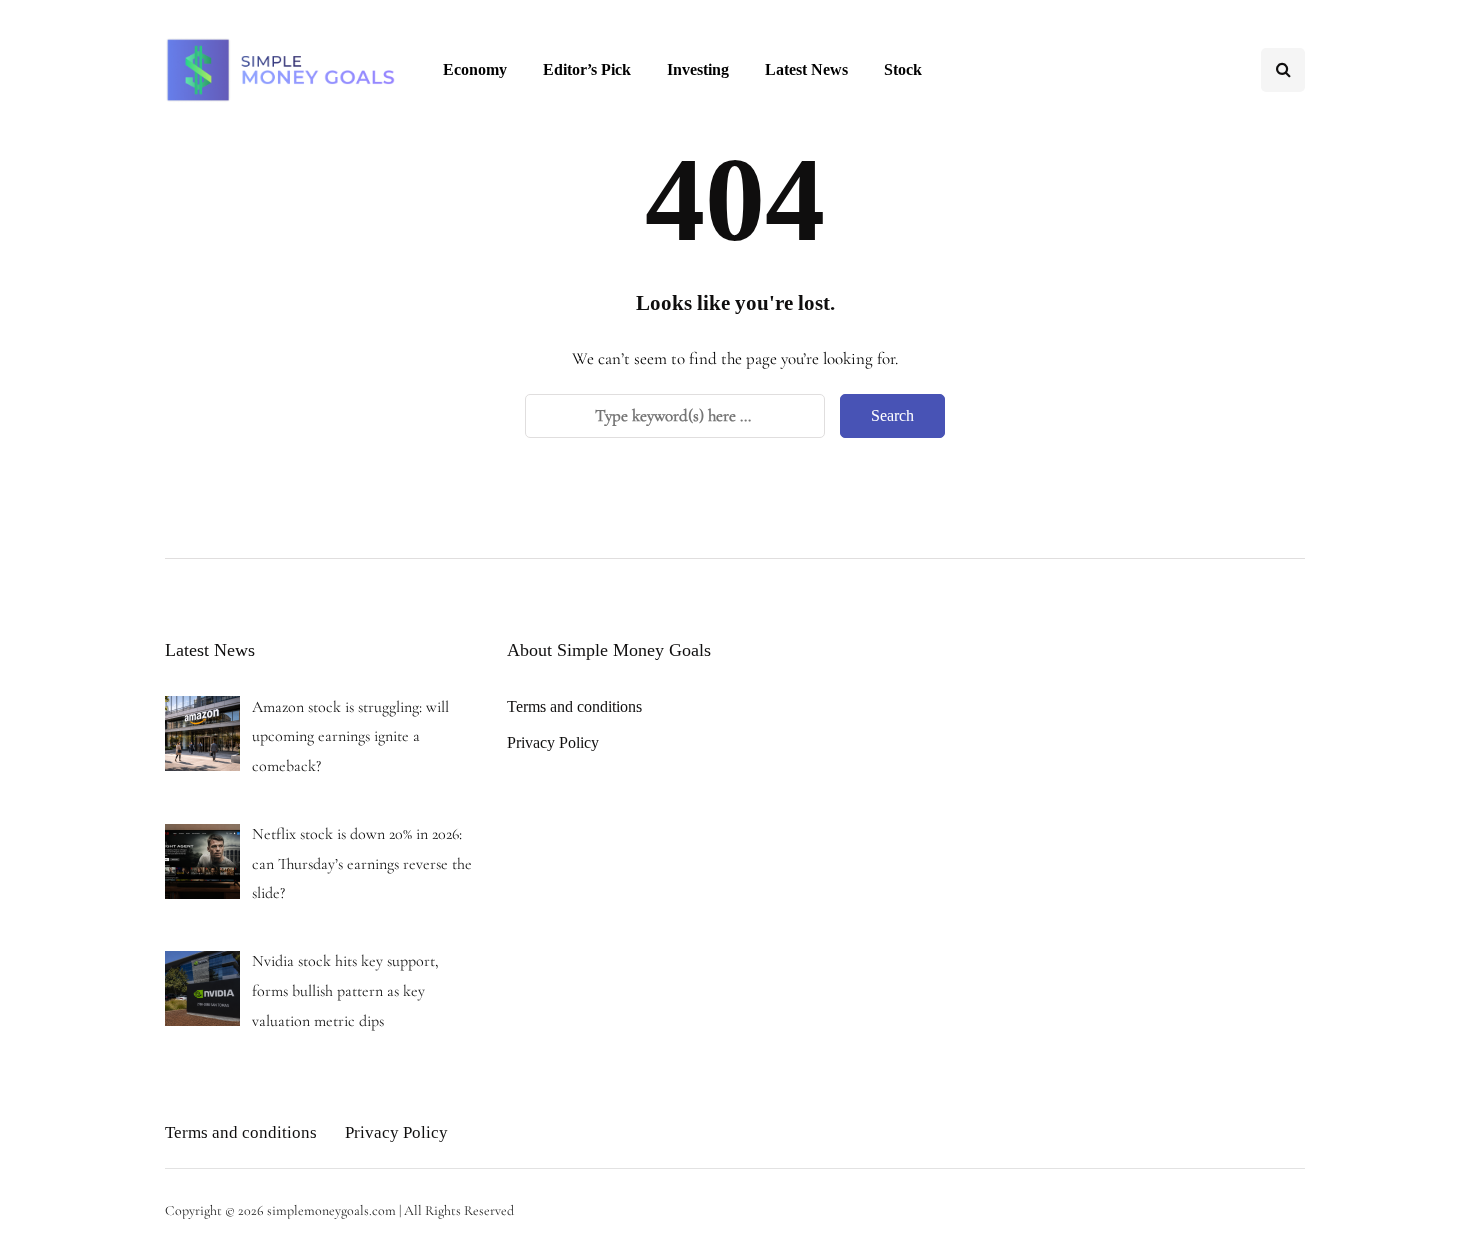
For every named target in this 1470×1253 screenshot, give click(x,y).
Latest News (806, 69)
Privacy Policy (553, 742)
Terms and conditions (574, 706)
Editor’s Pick (587, 69)
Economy (475, 69)
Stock (903, 69)
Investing (698, 69)
